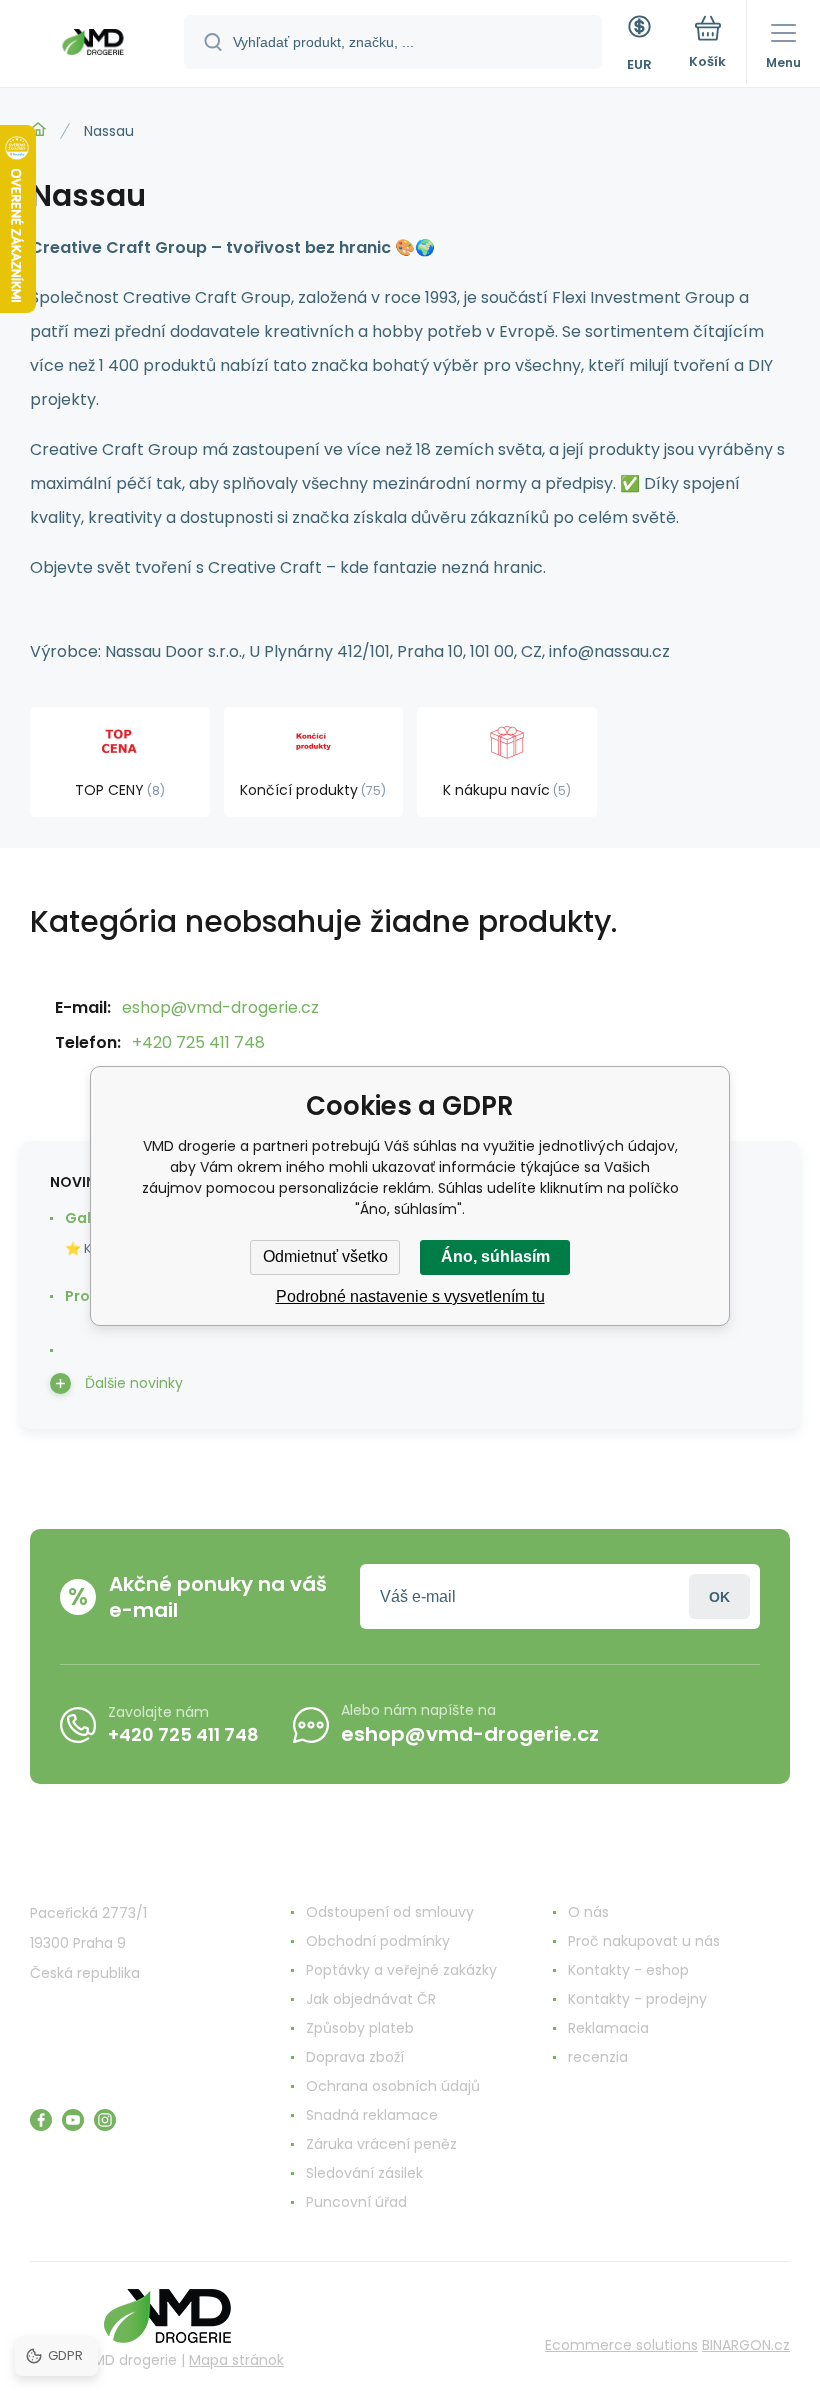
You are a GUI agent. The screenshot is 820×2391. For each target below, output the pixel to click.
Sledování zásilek (364, 2173)
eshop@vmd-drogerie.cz (220, 1007)
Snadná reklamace (372, 2115)
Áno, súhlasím (495, 1256)
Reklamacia (608, 2028)
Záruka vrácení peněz (381, 2144)
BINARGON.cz (746, 2345)
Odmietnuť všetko (325, 1256)
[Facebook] (41, 2120)
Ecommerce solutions (621, 2345)
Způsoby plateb (360, 2028)
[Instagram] (105, 2120)
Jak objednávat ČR (371, 1999)
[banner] (93, 45)
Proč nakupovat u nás (644, 1941)
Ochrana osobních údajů (393, 2086)
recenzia (598, 2057)
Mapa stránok (236, 2360)
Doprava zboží (355, 2057)
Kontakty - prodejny (637, 1999)
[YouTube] (73, 2120)
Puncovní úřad (356, 2202)
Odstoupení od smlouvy (390, 1912)
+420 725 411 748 (198, 1042)
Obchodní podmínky (378, 1941)
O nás (588, 1912)
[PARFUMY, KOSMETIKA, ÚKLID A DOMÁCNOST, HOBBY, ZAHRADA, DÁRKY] (38, 130)
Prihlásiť (719, 1596)
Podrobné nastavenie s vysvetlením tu (410, 1296)
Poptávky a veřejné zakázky (401, 1970)
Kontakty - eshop (628, 1970)
